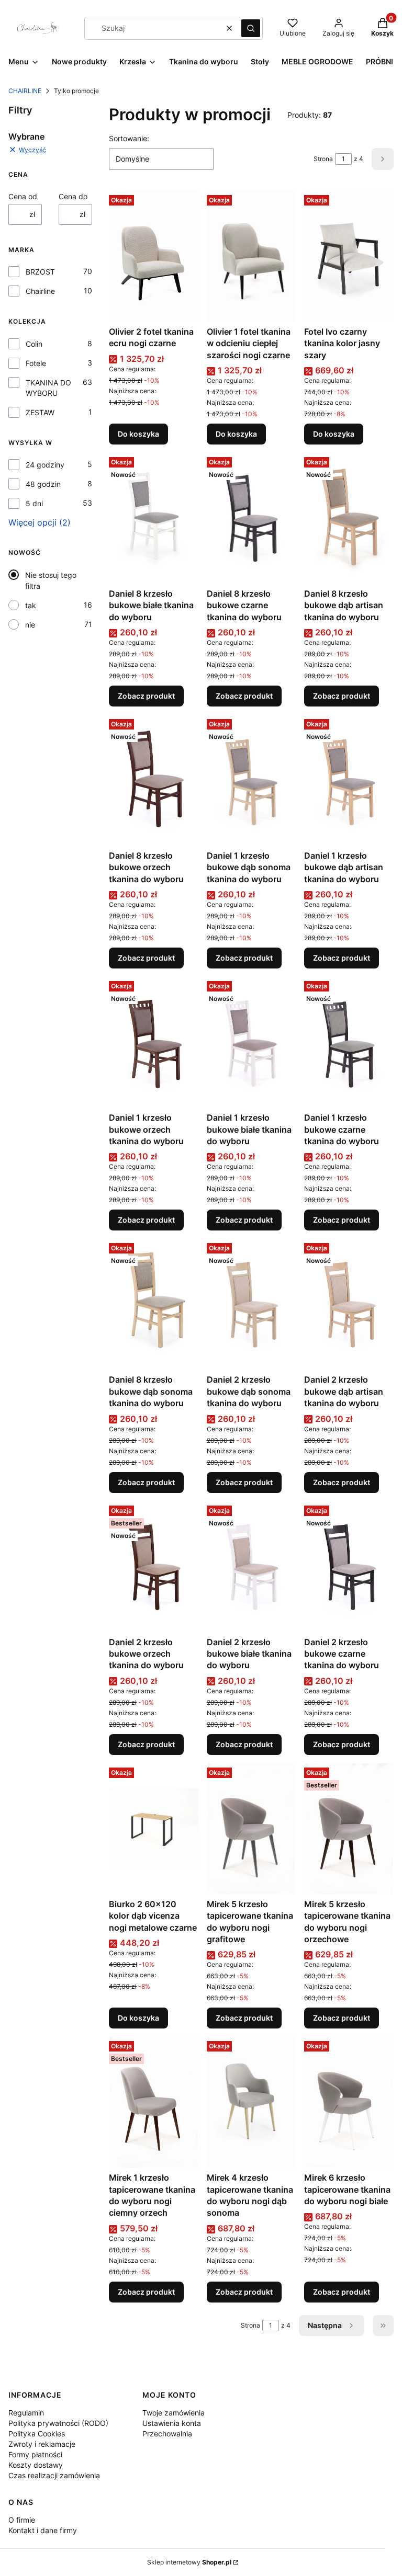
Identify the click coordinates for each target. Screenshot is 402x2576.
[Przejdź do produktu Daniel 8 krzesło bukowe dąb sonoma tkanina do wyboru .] (154, 1304)
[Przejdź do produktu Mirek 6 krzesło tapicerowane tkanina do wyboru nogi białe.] (349, 2102)
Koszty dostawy (36, 2465)
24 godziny (45, 465)
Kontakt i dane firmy (43, 2530)
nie (30, 625)
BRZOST (40, 272)
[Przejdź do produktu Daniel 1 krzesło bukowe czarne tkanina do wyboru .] (349, 1042)
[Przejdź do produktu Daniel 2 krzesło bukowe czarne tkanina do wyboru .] (349, 1567)
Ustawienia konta (172, 2423)
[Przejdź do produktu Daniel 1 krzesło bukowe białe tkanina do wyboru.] (252, 1042)
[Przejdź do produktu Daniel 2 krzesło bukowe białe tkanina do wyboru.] (252, 1567)
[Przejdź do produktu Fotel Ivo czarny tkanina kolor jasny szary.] (349, 256)
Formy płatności (35, 2454)
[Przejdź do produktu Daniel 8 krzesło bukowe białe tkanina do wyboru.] (154, 518)
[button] (251, 28)
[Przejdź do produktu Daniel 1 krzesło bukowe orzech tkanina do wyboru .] (154, 1042)
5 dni (34, 503)
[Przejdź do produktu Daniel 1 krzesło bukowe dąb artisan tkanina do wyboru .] (349, 780)
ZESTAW (40, 412)
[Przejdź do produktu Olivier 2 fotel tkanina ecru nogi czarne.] (154, 256)
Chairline (40, 291)
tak (31, 605)
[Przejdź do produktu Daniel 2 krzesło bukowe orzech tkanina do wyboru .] (154, 1567)
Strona (323, 159)
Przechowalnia (167, 2433)
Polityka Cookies (37, 2433)
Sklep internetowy (189, 2562)
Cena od (23, 196)
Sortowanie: (129, 138)
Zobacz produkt (146, 696)
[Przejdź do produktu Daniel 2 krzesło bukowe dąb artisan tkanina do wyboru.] (349, 1304)
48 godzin (43, 484)
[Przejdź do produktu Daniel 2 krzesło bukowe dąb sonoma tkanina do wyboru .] (252, 1304)
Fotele (36, 363)
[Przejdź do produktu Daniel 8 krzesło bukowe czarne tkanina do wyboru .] (252, 518)
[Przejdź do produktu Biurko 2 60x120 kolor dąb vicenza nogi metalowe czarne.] (154, 1829)
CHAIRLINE (25, 91)
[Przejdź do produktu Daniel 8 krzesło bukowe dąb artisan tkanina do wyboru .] (349, 518)
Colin (34, 344)
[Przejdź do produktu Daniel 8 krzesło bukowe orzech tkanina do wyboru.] (154, 780)
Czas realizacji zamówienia (54, 2475)
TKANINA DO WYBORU (48, 388)
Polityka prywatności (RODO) (58, 2423)
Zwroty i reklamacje (42, 2444)
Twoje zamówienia (174, 2413)
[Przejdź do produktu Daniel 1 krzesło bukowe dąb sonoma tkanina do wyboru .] (252, 780)
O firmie (22, 2520)
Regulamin (26, 2413)
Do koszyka (138, 434)
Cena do (73, 196)
